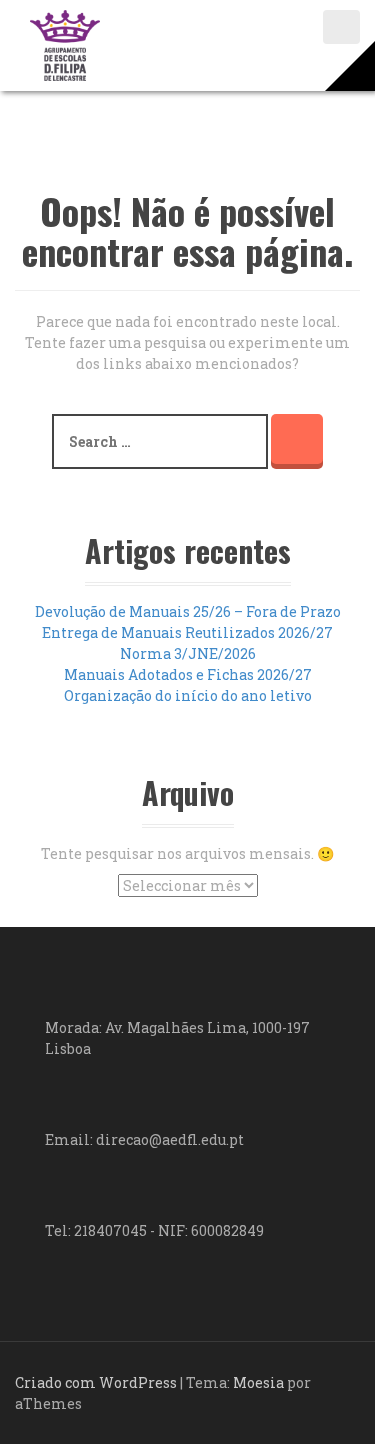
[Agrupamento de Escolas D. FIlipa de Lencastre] (65, 43)
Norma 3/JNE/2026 (188, 653)
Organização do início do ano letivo (188, 695)
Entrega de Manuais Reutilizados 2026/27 (187, 632)
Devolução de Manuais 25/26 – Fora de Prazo (188, 611)
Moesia (258, 1382)
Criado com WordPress (96, 1382)
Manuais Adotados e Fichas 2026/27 (188, 674)
